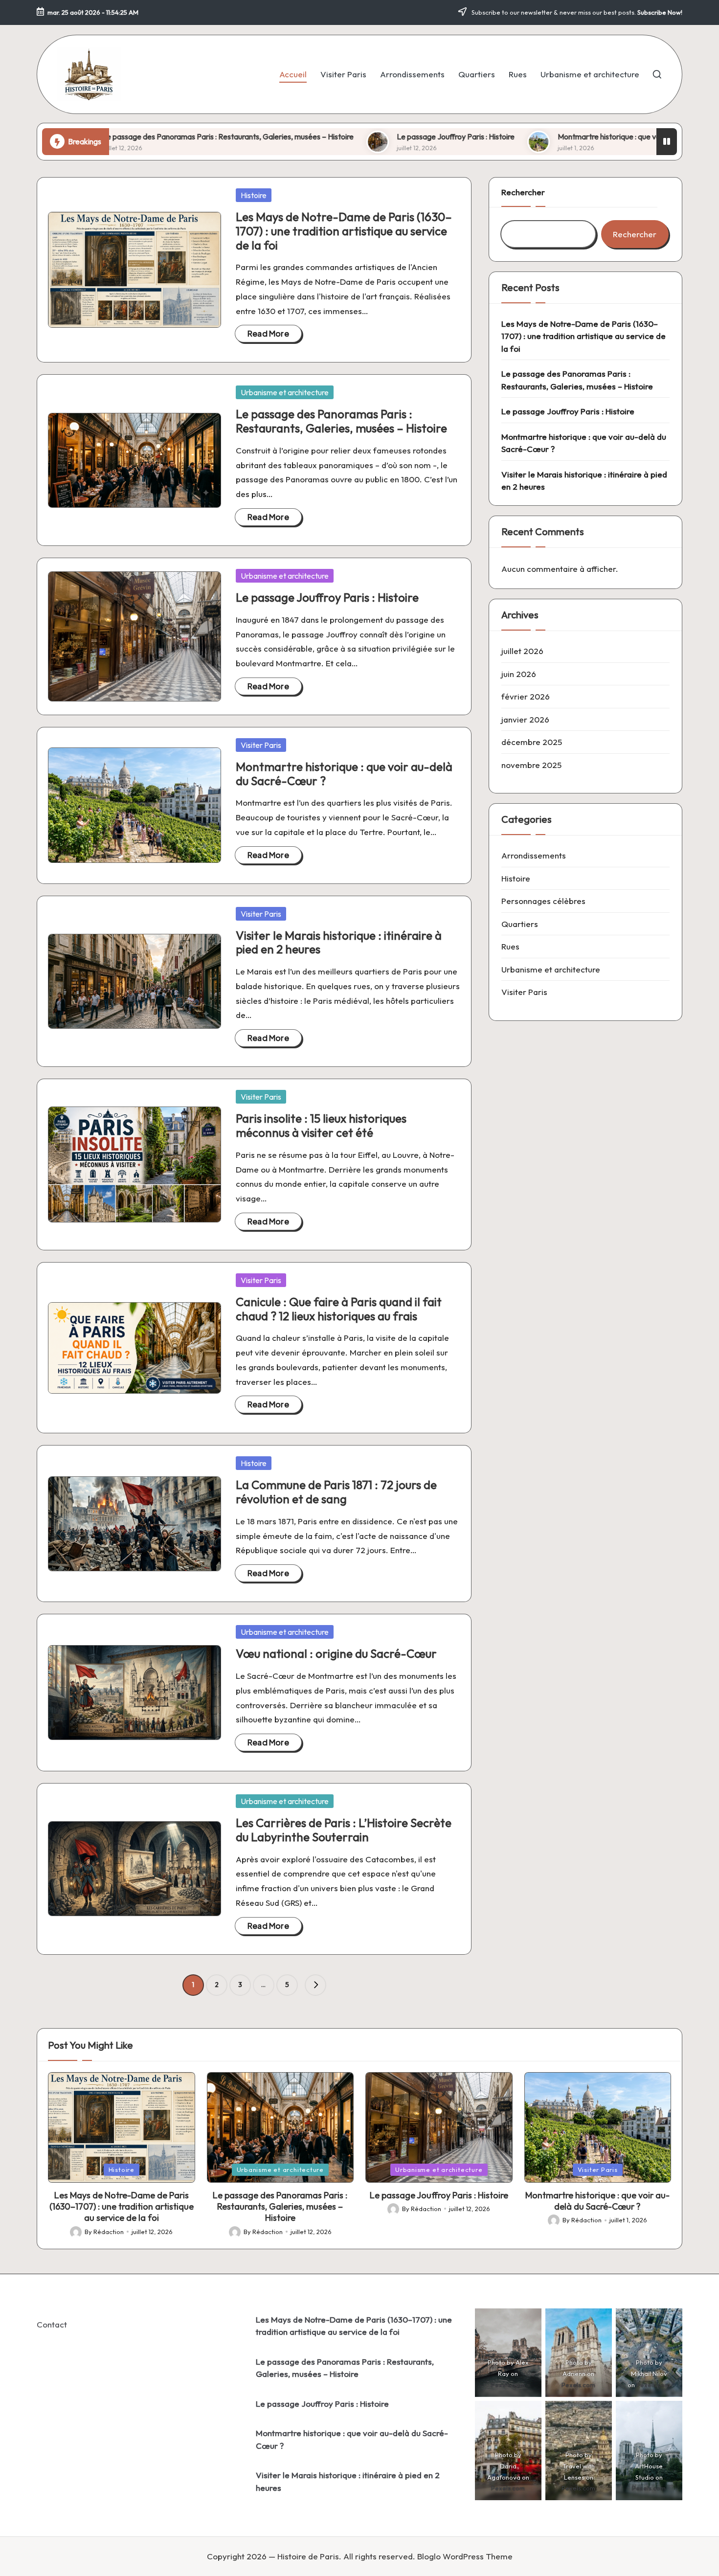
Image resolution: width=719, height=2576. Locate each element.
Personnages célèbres (543, 901)
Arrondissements (534, 855)
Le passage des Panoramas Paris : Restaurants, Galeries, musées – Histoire (341, 421)
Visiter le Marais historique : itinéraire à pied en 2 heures (339, 942)
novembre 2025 (531, 765)
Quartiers (520, 924)
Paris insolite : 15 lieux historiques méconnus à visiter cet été (321, 1125)
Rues (510, 946)
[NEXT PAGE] (315, 1985)
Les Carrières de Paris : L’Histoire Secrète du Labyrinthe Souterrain (344, 1830)
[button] (315, 1985)
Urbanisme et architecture (285, 392)
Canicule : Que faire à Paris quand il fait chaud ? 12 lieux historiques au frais (339, 1309)
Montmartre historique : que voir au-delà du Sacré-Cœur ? (543, 136)
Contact (52, 2324)
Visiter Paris (261, 745)
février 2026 (526, 696)
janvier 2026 (525, 719)
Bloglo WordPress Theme (465, 2556)
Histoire (254, 195)
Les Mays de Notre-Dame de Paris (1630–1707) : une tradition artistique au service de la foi (344, 231)
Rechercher (523, 192)
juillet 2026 (522, 651)
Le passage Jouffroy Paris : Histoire (344, 136)
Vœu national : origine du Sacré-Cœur (336, 1653)
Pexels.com (508, 2385)
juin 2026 (519, 674)
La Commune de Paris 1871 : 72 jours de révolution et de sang (336, 1492)
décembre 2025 (532, 742)
